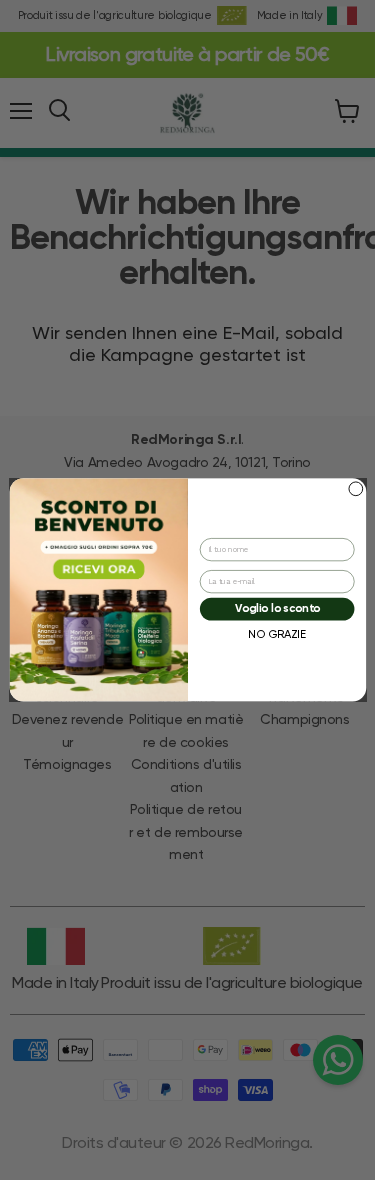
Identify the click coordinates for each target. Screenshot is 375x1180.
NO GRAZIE (277, 634)
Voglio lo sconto (276, 609)
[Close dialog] (355, 489)
